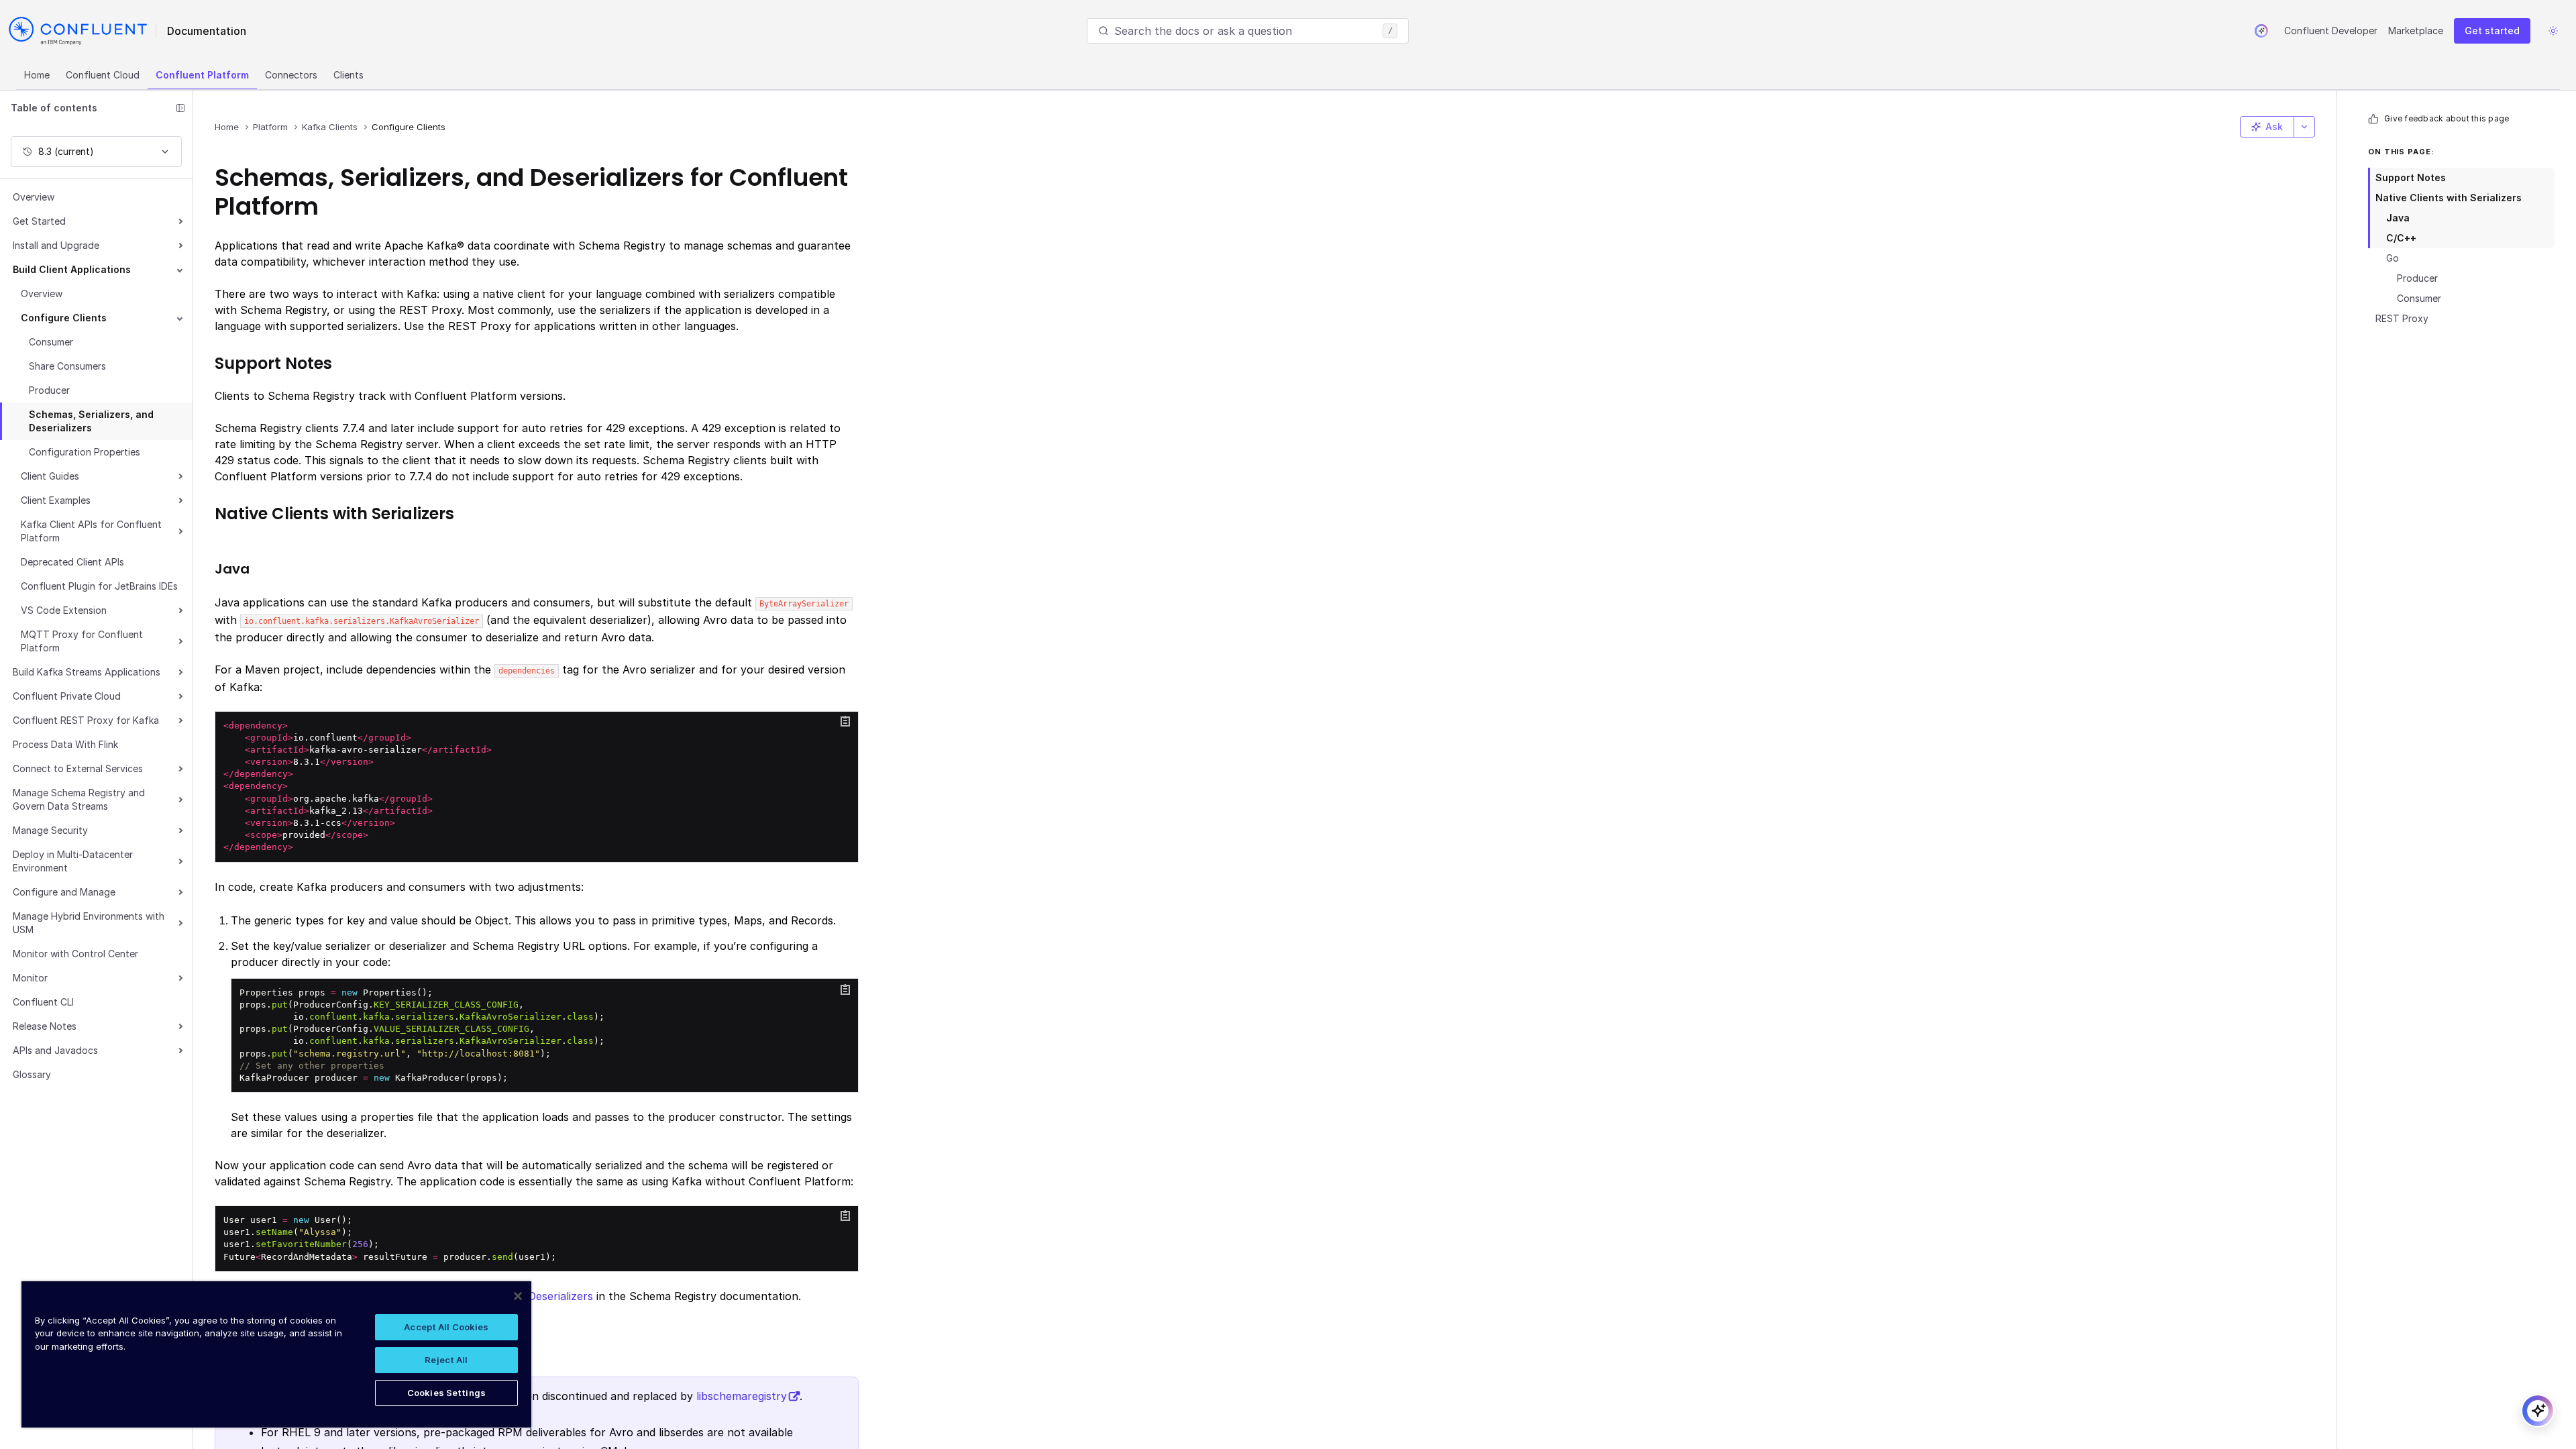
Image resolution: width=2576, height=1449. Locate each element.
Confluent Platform (202, 75)
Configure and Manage (64, 892)
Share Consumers (67, 366)
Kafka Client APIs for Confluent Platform (91, 531)
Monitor (30, 978)
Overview (34, 197)
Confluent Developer (2331, 31)
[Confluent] (78, 31)
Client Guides (50, 476)
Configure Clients (64, 318)
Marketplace (2416, 31)
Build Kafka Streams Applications (87, 672)
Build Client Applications (72, 269)
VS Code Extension (64, 610)
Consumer (51, 342)
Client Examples (56, 500)
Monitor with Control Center (75, 954)
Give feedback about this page (2447, 118)
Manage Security (50, 830)
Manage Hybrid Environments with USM (89, 923)
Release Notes (45, 1026)
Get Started (39, 221)
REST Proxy (2402, 318)
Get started (2492, 31)
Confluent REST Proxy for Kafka (86, 720)
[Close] (518, 1296)
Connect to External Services (78, 768)
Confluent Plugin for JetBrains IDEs (99, 586)
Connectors (291, 75)
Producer (49, 390)
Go (2393, 258)
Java (2398, 218)
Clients (348, 75)
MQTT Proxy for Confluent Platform (82, 641)
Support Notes (2411, 177)
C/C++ (2401, 238)
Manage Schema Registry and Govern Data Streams (79, 799)
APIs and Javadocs (55, 1050)
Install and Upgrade (56, 245)
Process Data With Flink (65, 744)
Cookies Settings (446, 1393)
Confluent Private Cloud (67, 696)
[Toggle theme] (2553, 31)
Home (37, 75)
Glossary (32, 1074)
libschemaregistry (742, 1396)
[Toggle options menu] (2304, 127)
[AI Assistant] (2261, 31)
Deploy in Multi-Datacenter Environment (73, 861)
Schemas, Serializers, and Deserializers (91, 421)
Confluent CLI (43, 1002)
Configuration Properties (85, 452)
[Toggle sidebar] (180, 108)
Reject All (446, 1360)
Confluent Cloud (103, 75)
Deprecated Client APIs (72, 562)
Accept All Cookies (446, 1327)
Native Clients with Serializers (2449, 198)
